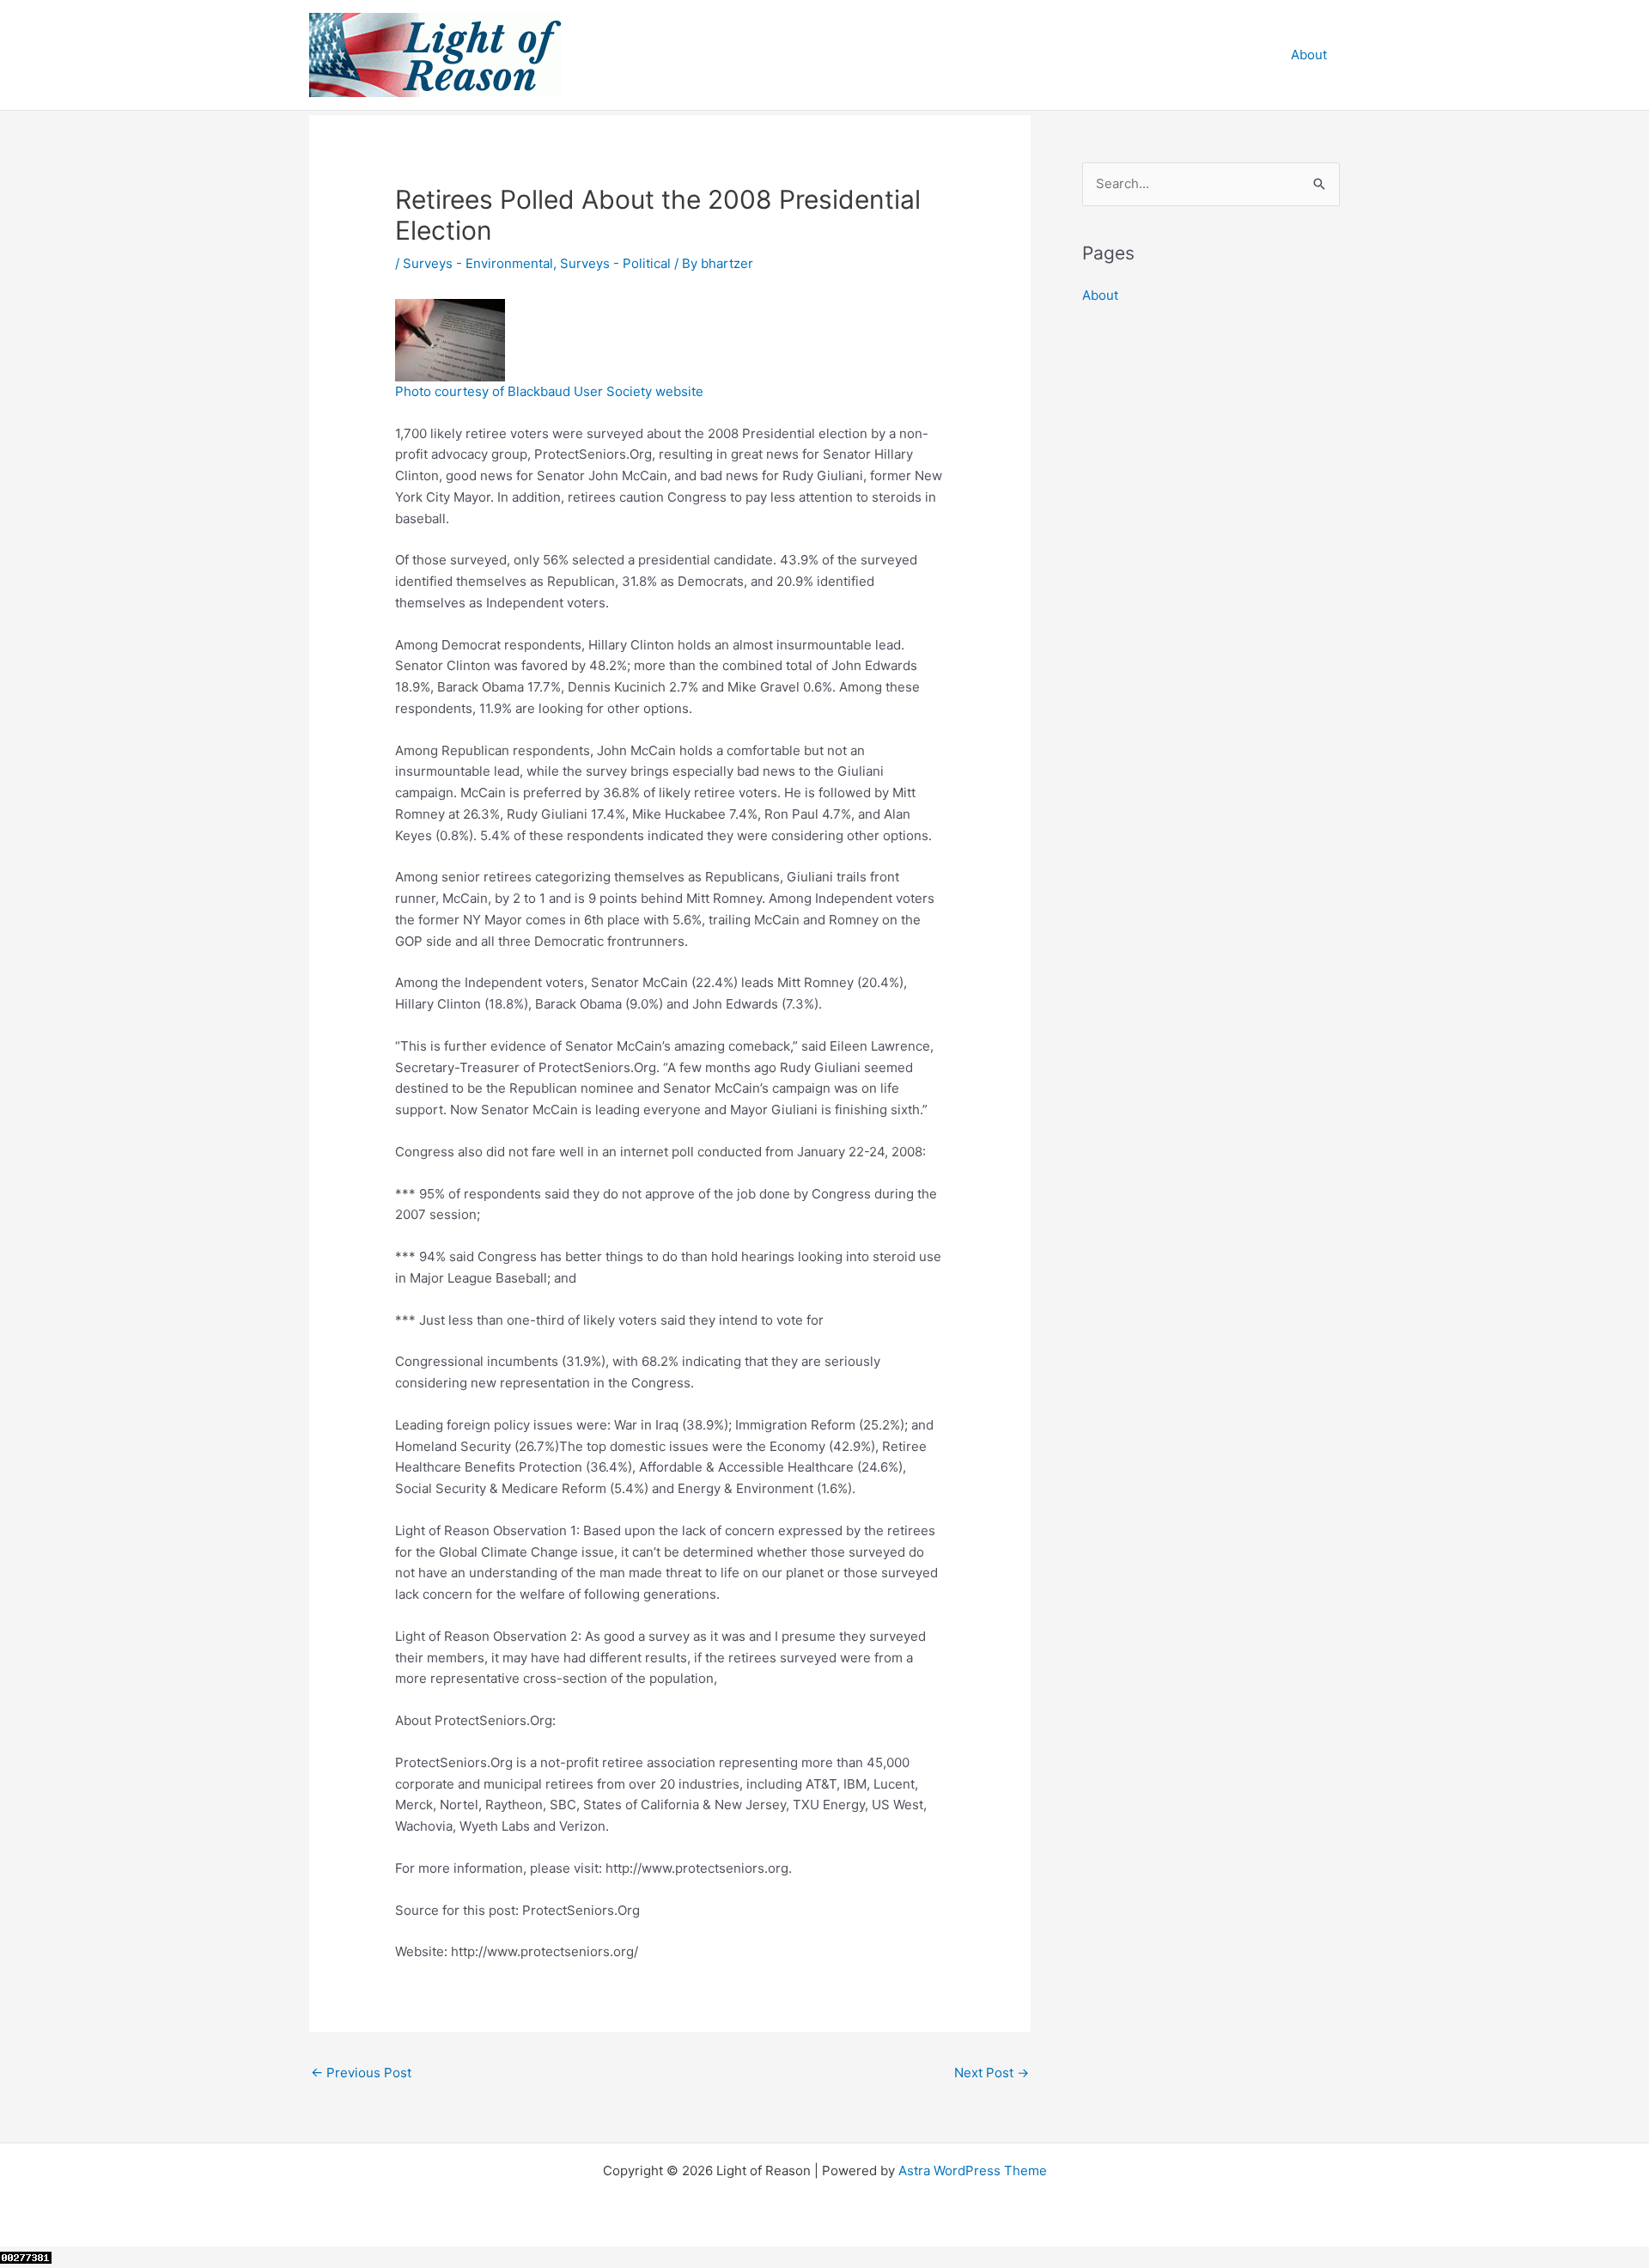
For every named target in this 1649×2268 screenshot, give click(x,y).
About (1309, 55)
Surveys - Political (615, 263)
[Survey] (450, 339)
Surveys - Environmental (478, 263)
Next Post (992, 2073)
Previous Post (361, 2073)
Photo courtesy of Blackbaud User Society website (549, 391)
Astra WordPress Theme (973, 2170)
